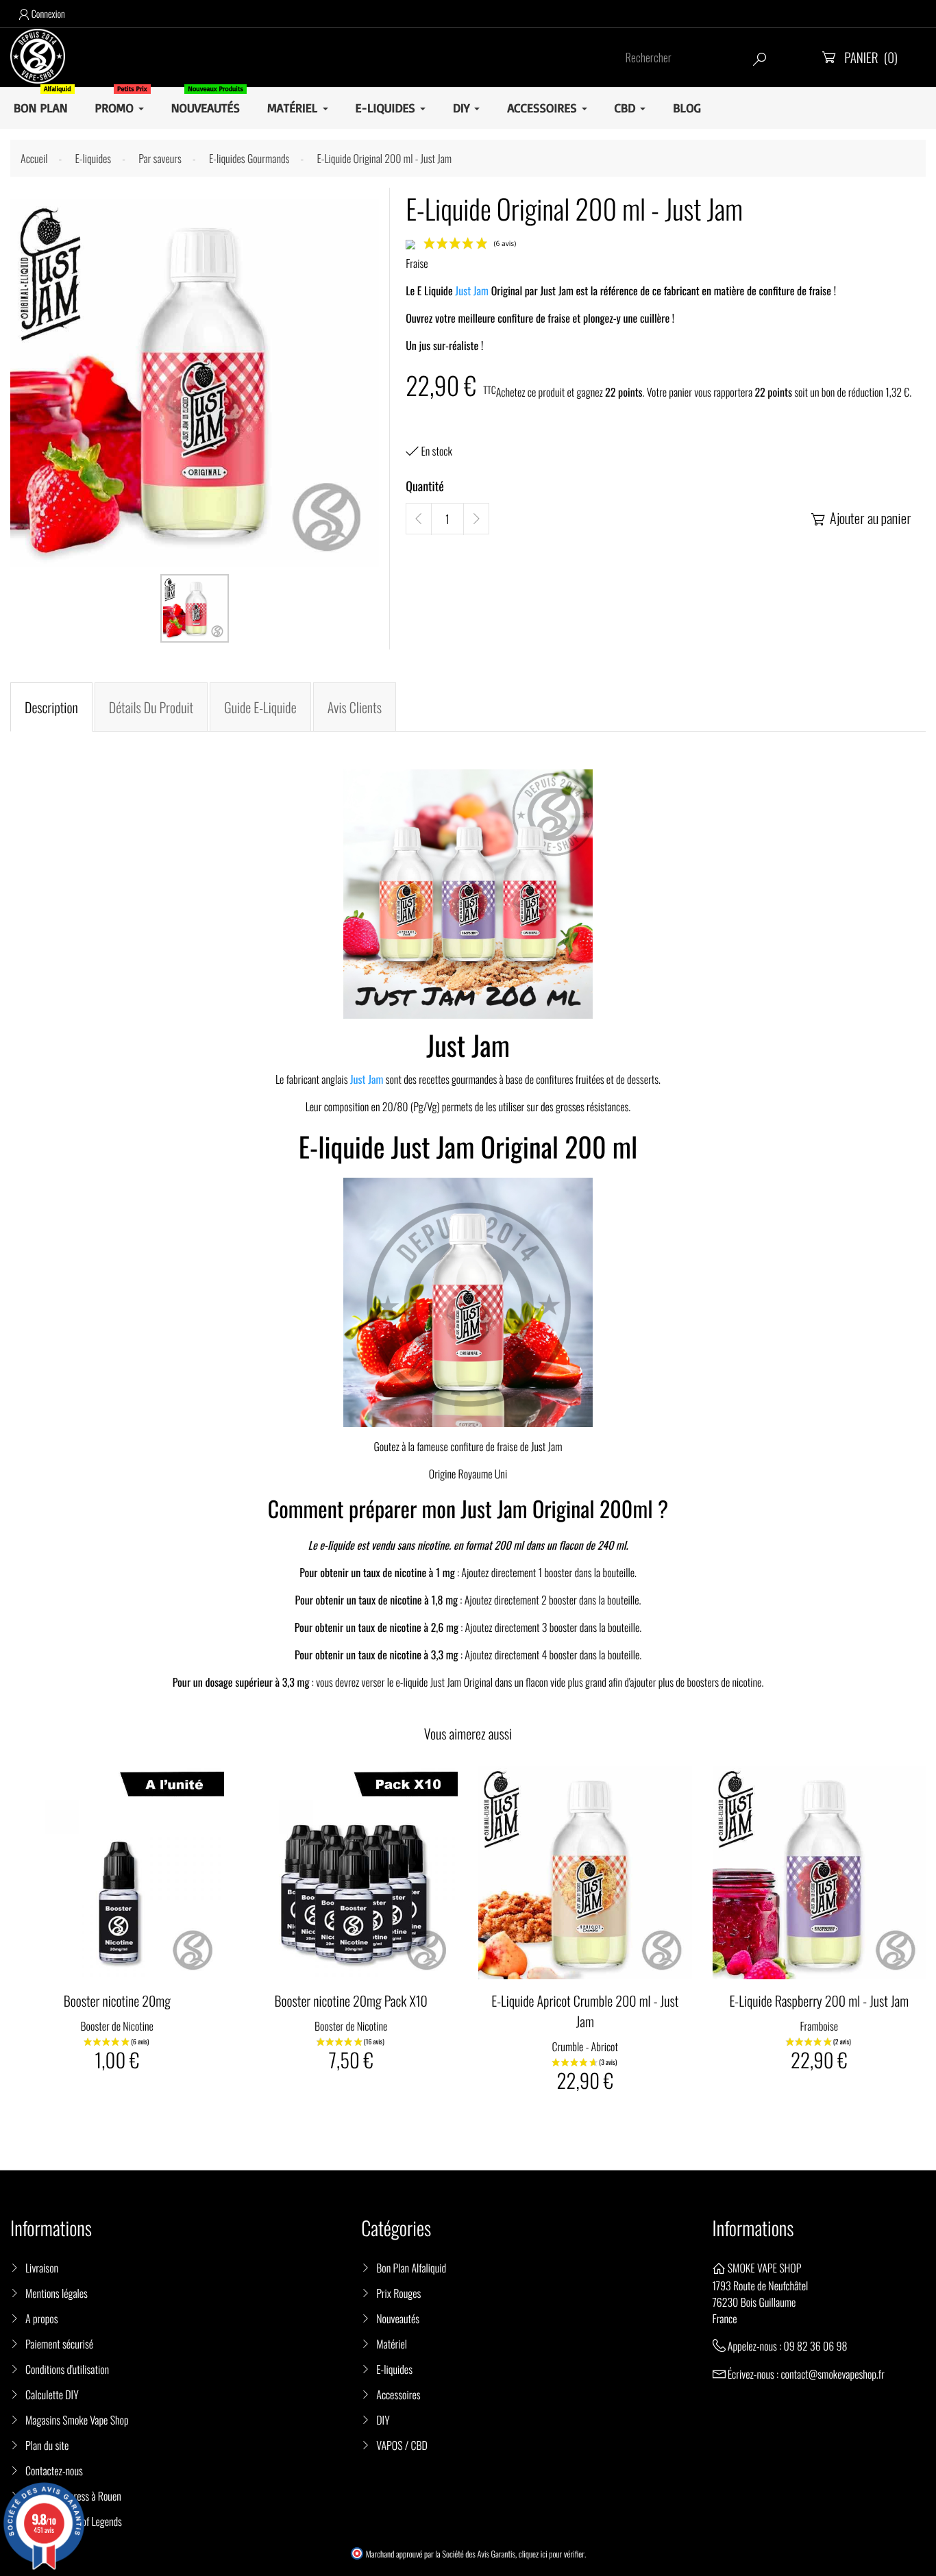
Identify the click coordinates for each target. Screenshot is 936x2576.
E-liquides (394, 2369)
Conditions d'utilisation (67, 2369)
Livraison (42, 2268)
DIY (383, 2420)
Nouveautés (398, 2318)
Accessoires (398, 2394)
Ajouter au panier (861, 518)
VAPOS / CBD (402, 2445)
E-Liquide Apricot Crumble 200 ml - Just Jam (585, 2011)
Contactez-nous (54, 2470)
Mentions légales (57, 2293)
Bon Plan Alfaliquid (411, 2268)
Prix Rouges (398, 2293)
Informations (753, 2228)
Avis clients (355, 707)
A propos (42, 2318)
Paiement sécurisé (59, 2344)
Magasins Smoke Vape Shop (77, 2420)
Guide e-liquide (260, 707)
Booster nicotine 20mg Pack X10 (351, 2001)
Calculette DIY (52, 2394)
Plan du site (47, 2445)
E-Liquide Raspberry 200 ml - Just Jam (819, 2001)
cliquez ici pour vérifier (552, 2554)
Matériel (392, 2344)
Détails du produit (151, 707)
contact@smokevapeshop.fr (832, 2374)
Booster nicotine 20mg (117, 2001)
